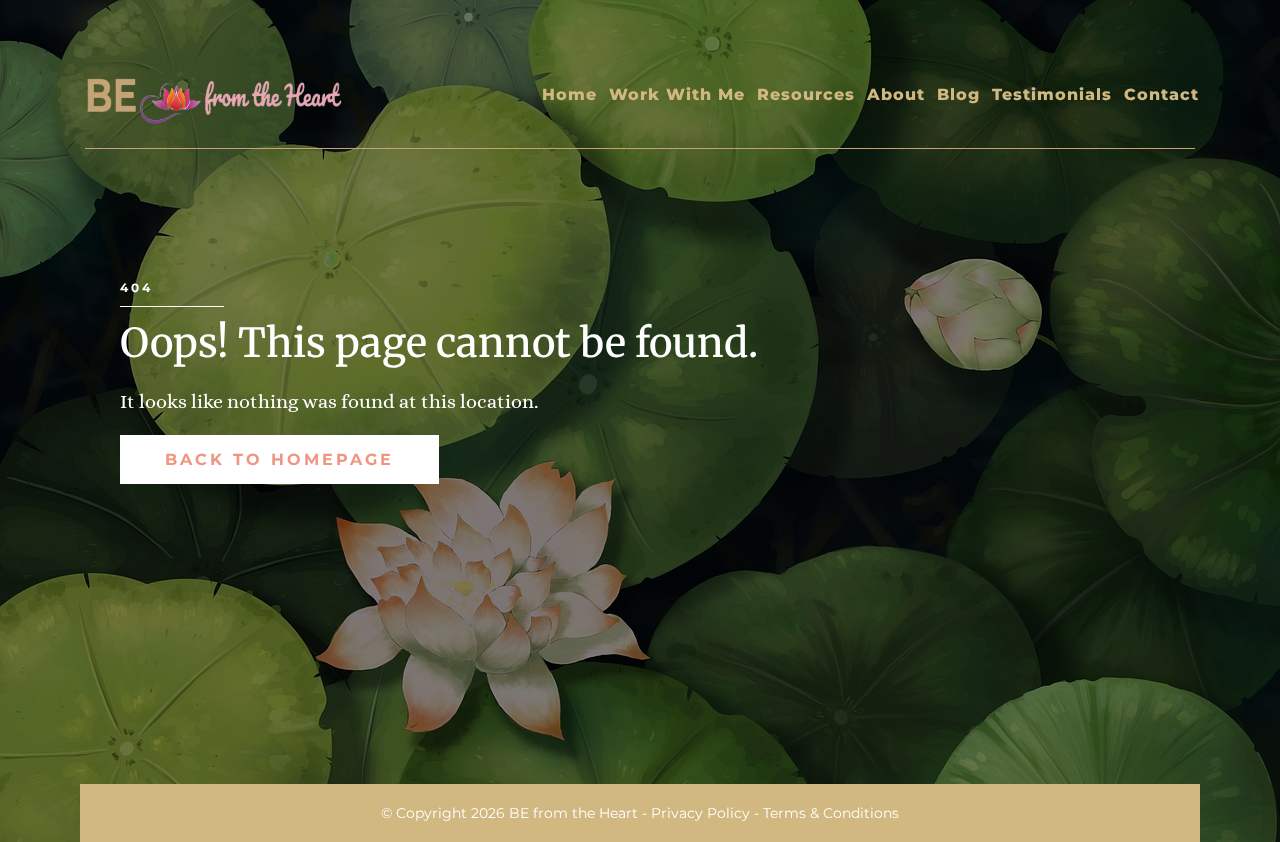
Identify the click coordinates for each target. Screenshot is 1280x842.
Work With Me (677, 94)
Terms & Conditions (831, 813)
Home (569, 94)
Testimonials (1052, 94)
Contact (1161, 94)
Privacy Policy (700, 813)
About (896, 94)
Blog (958, 94)
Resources (806, 94)
